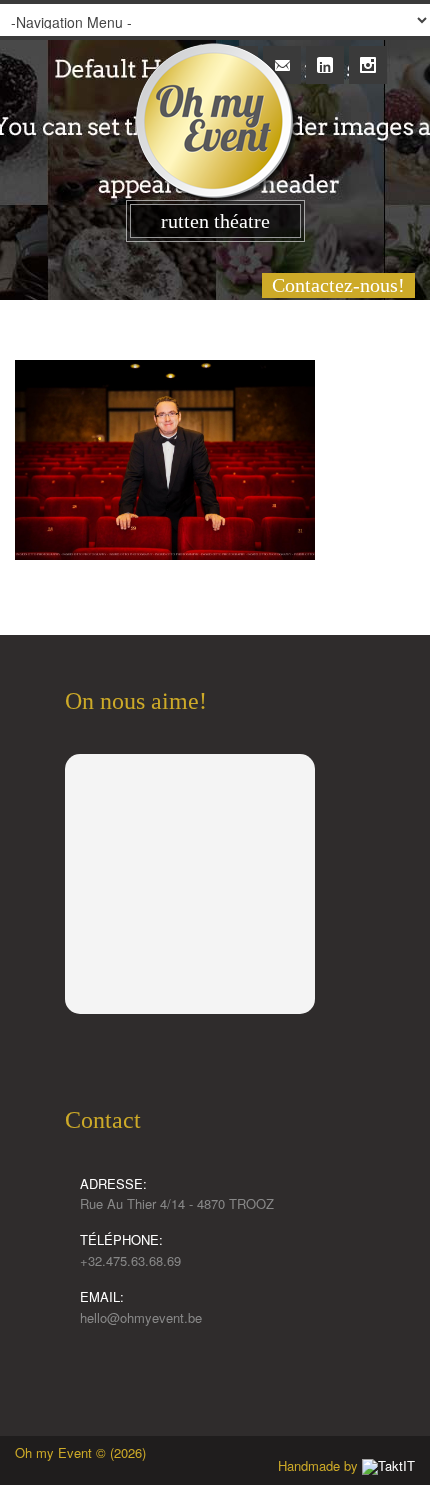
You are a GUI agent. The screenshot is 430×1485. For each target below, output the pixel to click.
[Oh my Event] (215, 102)
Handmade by (320, 1465)
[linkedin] (325, 54)
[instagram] (368, 54)
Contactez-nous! (338, 285)
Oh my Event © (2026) (80, 1452)
